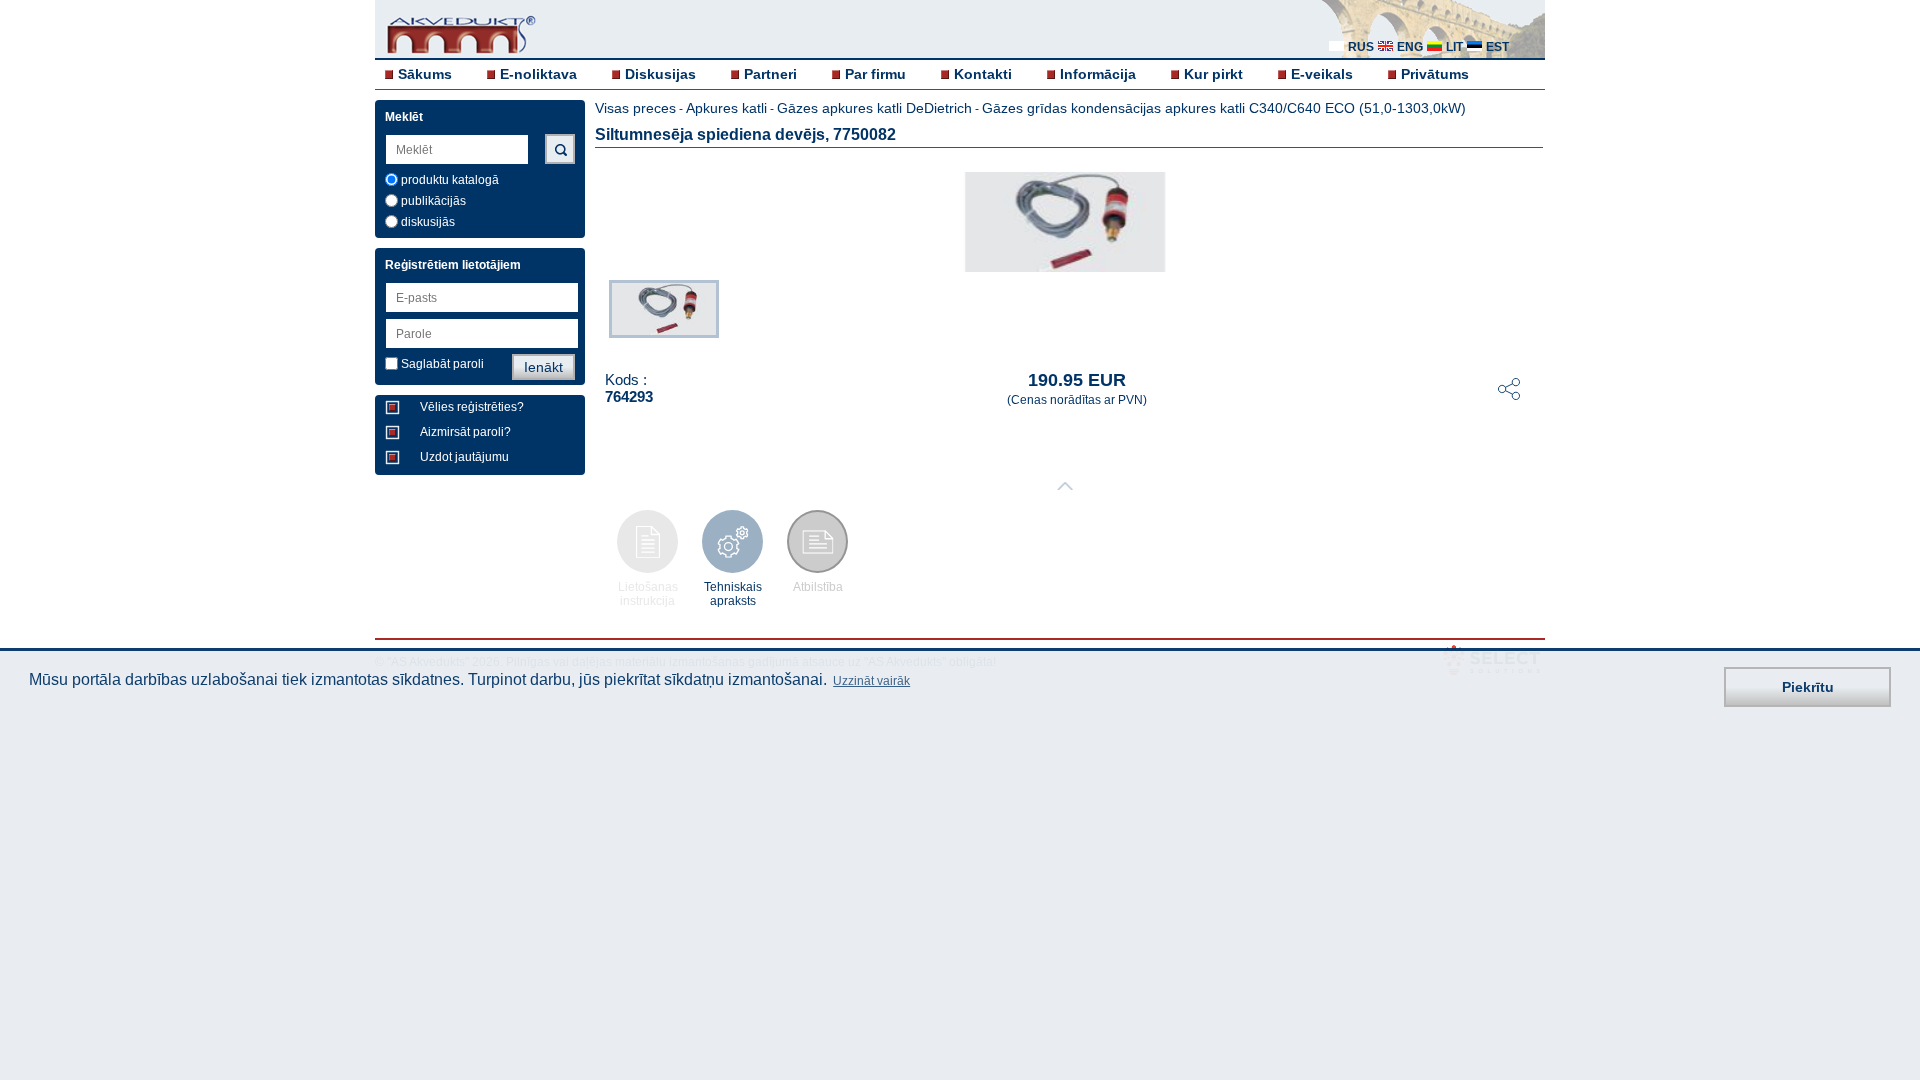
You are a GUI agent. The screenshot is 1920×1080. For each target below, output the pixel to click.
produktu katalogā (450, 180)
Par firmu (875, 74)
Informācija (1098, 74)
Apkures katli (726, 108)
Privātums (1435, 74)
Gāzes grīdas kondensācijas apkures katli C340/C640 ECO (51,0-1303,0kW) (1224, 108)
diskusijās (428, 222)
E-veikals (1322, 74)
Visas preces (635, 108)
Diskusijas (660, 74)
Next (1531, 313)
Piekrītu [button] (1808, 687)
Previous (599, 313)
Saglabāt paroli (442, 364)
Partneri (770, 74)
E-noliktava (538, 74)
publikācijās (433, 201)
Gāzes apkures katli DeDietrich (874, 108)
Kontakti (983, 74)
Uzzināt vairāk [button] (871, 681)
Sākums (425, 74)
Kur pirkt (1213, 74)
